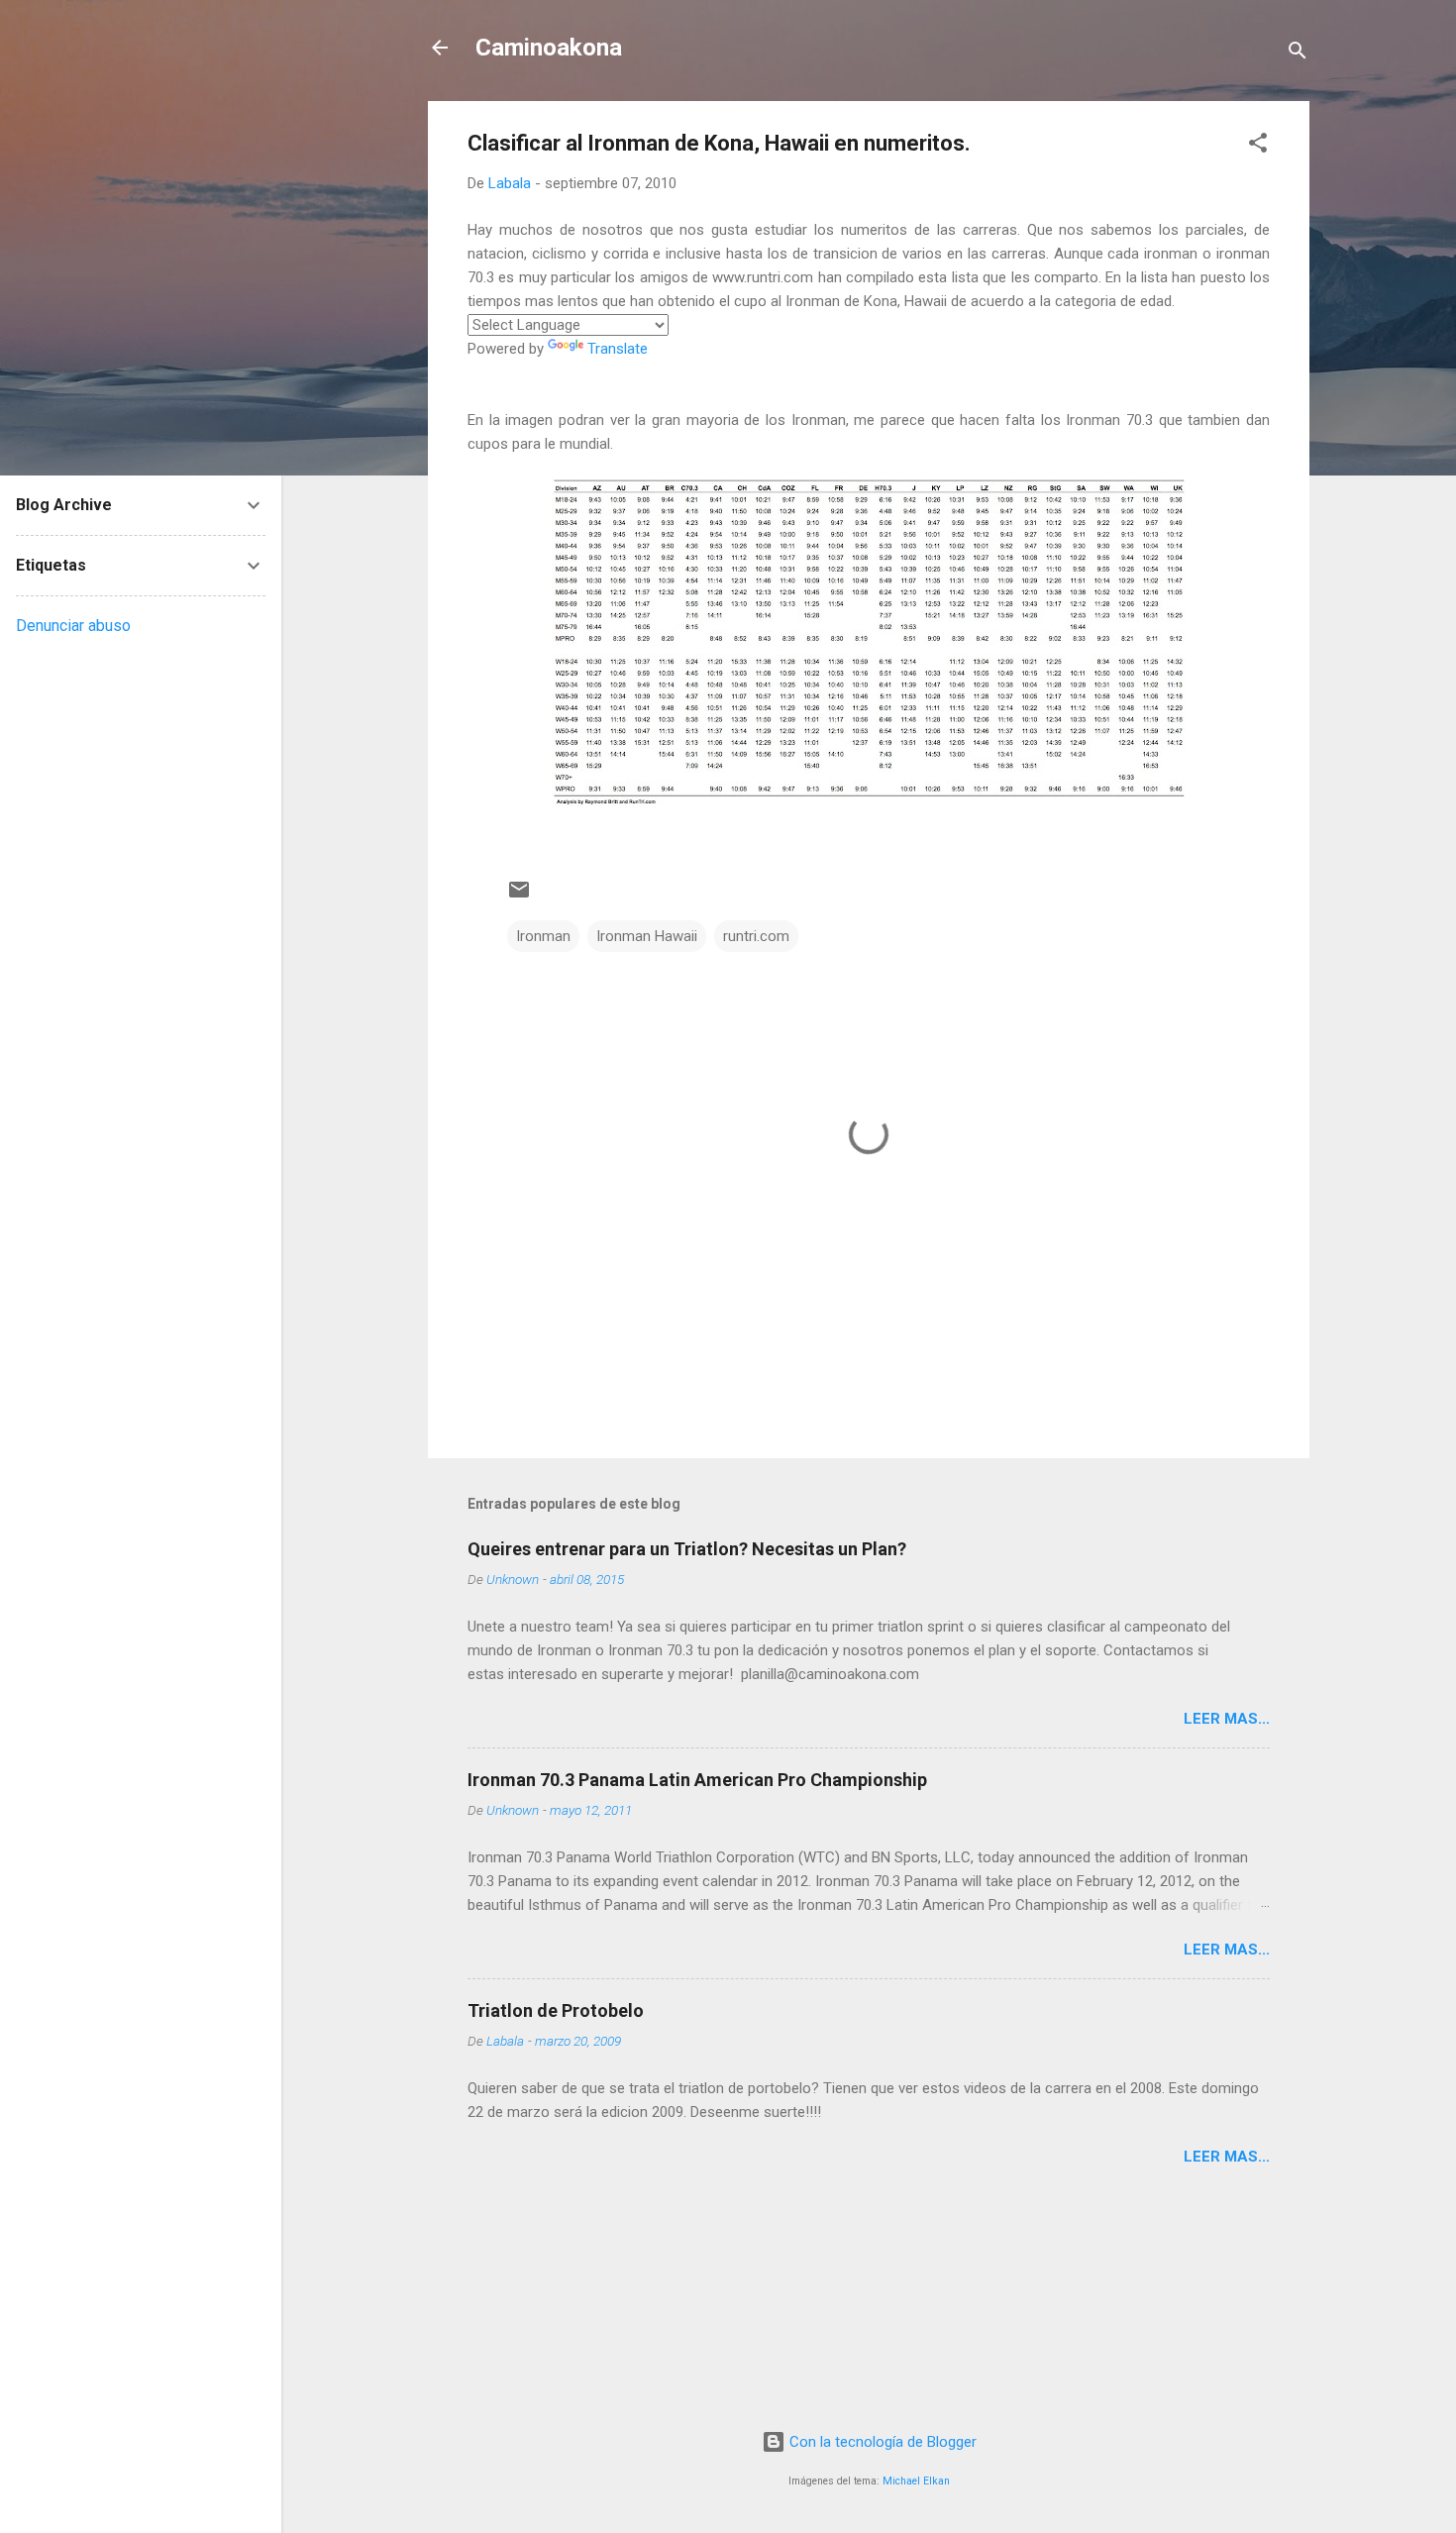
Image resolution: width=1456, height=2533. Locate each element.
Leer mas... (1227, 1719)
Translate (618, 349)
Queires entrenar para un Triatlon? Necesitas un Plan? (687, 1549)
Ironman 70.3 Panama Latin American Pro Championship (697, 1780)
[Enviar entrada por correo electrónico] (519, 897)
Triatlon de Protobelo (556, 2010)
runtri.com (756, 936)
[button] (1258, 146)
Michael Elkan (916, 2481)
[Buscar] (1298, 54)
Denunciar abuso (73, 626)
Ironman (543, 936)
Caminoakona (549, 48)
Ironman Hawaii (647, 936)
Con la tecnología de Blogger (881, 2442)
